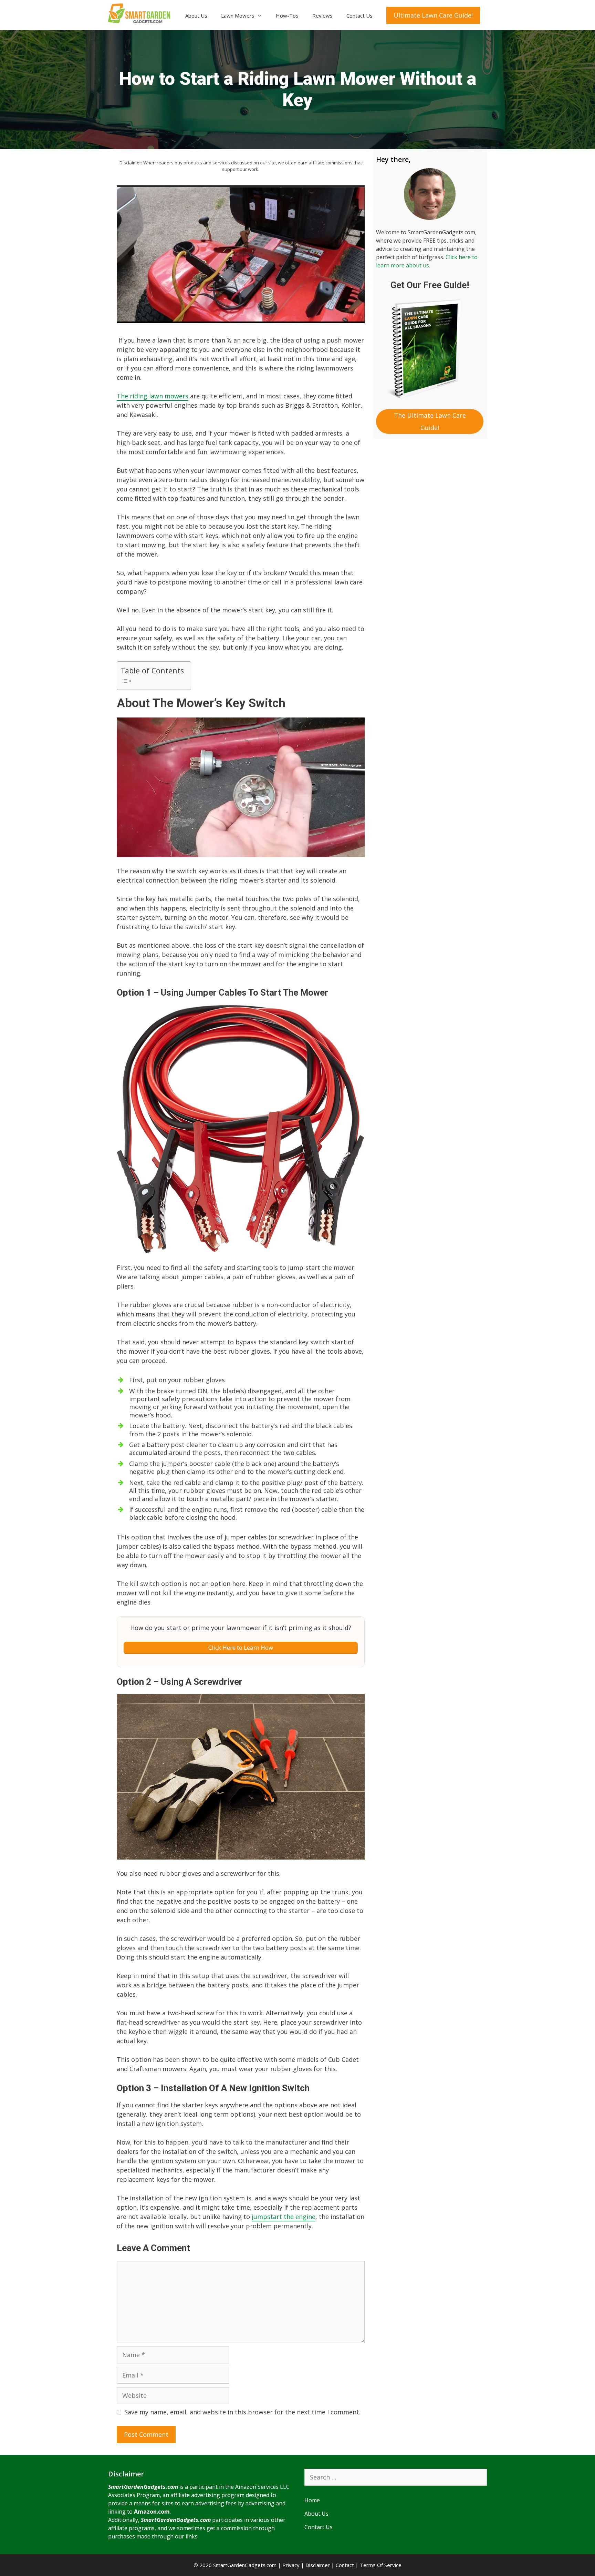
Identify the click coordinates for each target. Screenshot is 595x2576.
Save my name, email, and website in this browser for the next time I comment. (242, 2412)
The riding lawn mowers (153, 396)
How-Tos (287, 16)
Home (312, 2500)
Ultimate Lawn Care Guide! (433, 15)
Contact (345, 2565)
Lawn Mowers (238, 16)
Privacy (291, 2565)
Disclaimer (318, 2565)
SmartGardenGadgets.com (143, 2487)
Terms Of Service (381, 2565)
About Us (196, 16)
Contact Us (359, 16)
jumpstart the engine (284, 2217)
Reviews (322, 16)
